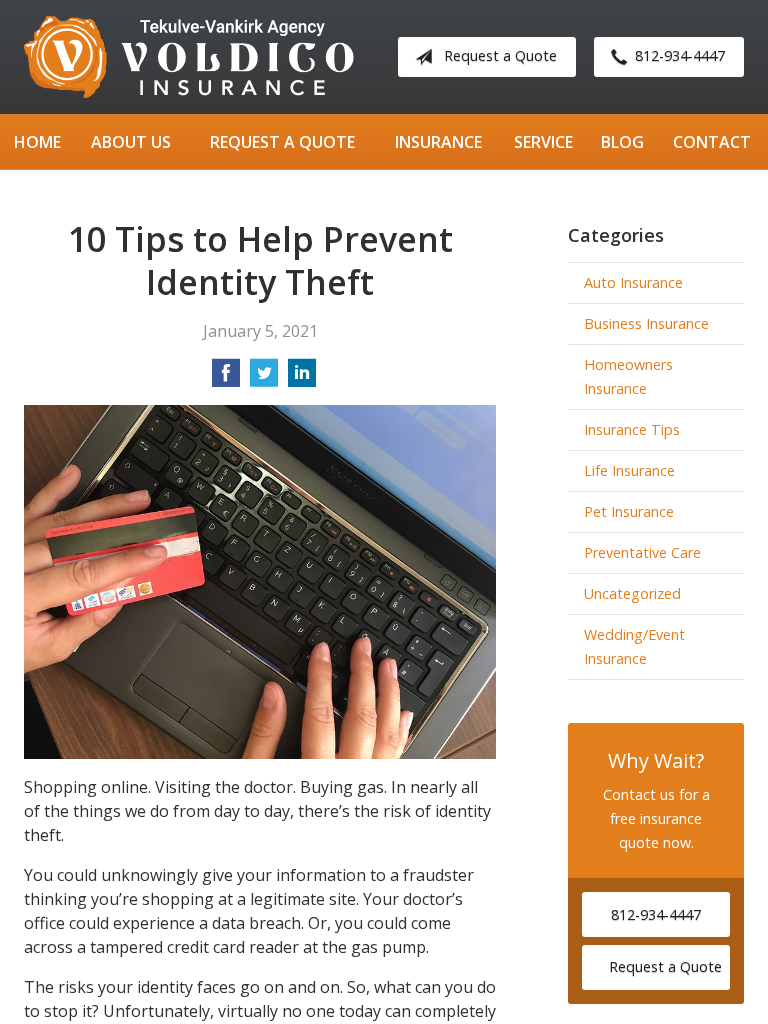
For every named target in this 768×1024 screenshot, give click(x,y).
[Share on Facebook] (226, 379)
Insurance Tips (632, 429)
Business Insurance (646, 323)
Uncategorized (632, 593)
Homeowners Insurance (628, 376)
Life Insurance (629, 470)
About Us (131, 142)
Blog (622, 142)
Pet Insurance (629, 511)
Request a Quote (500, 55)
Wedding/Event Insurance (634, 646)
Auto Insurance (633, 282)
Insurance (438, 142)
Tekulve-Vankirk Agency (189, 57)
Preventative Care (642, 552)
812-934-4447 (680, 55)
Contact (712, 142)
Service (543, 142)
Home (37, 142)
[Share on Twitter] (264, 379)
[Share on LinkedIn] (302, 379)
